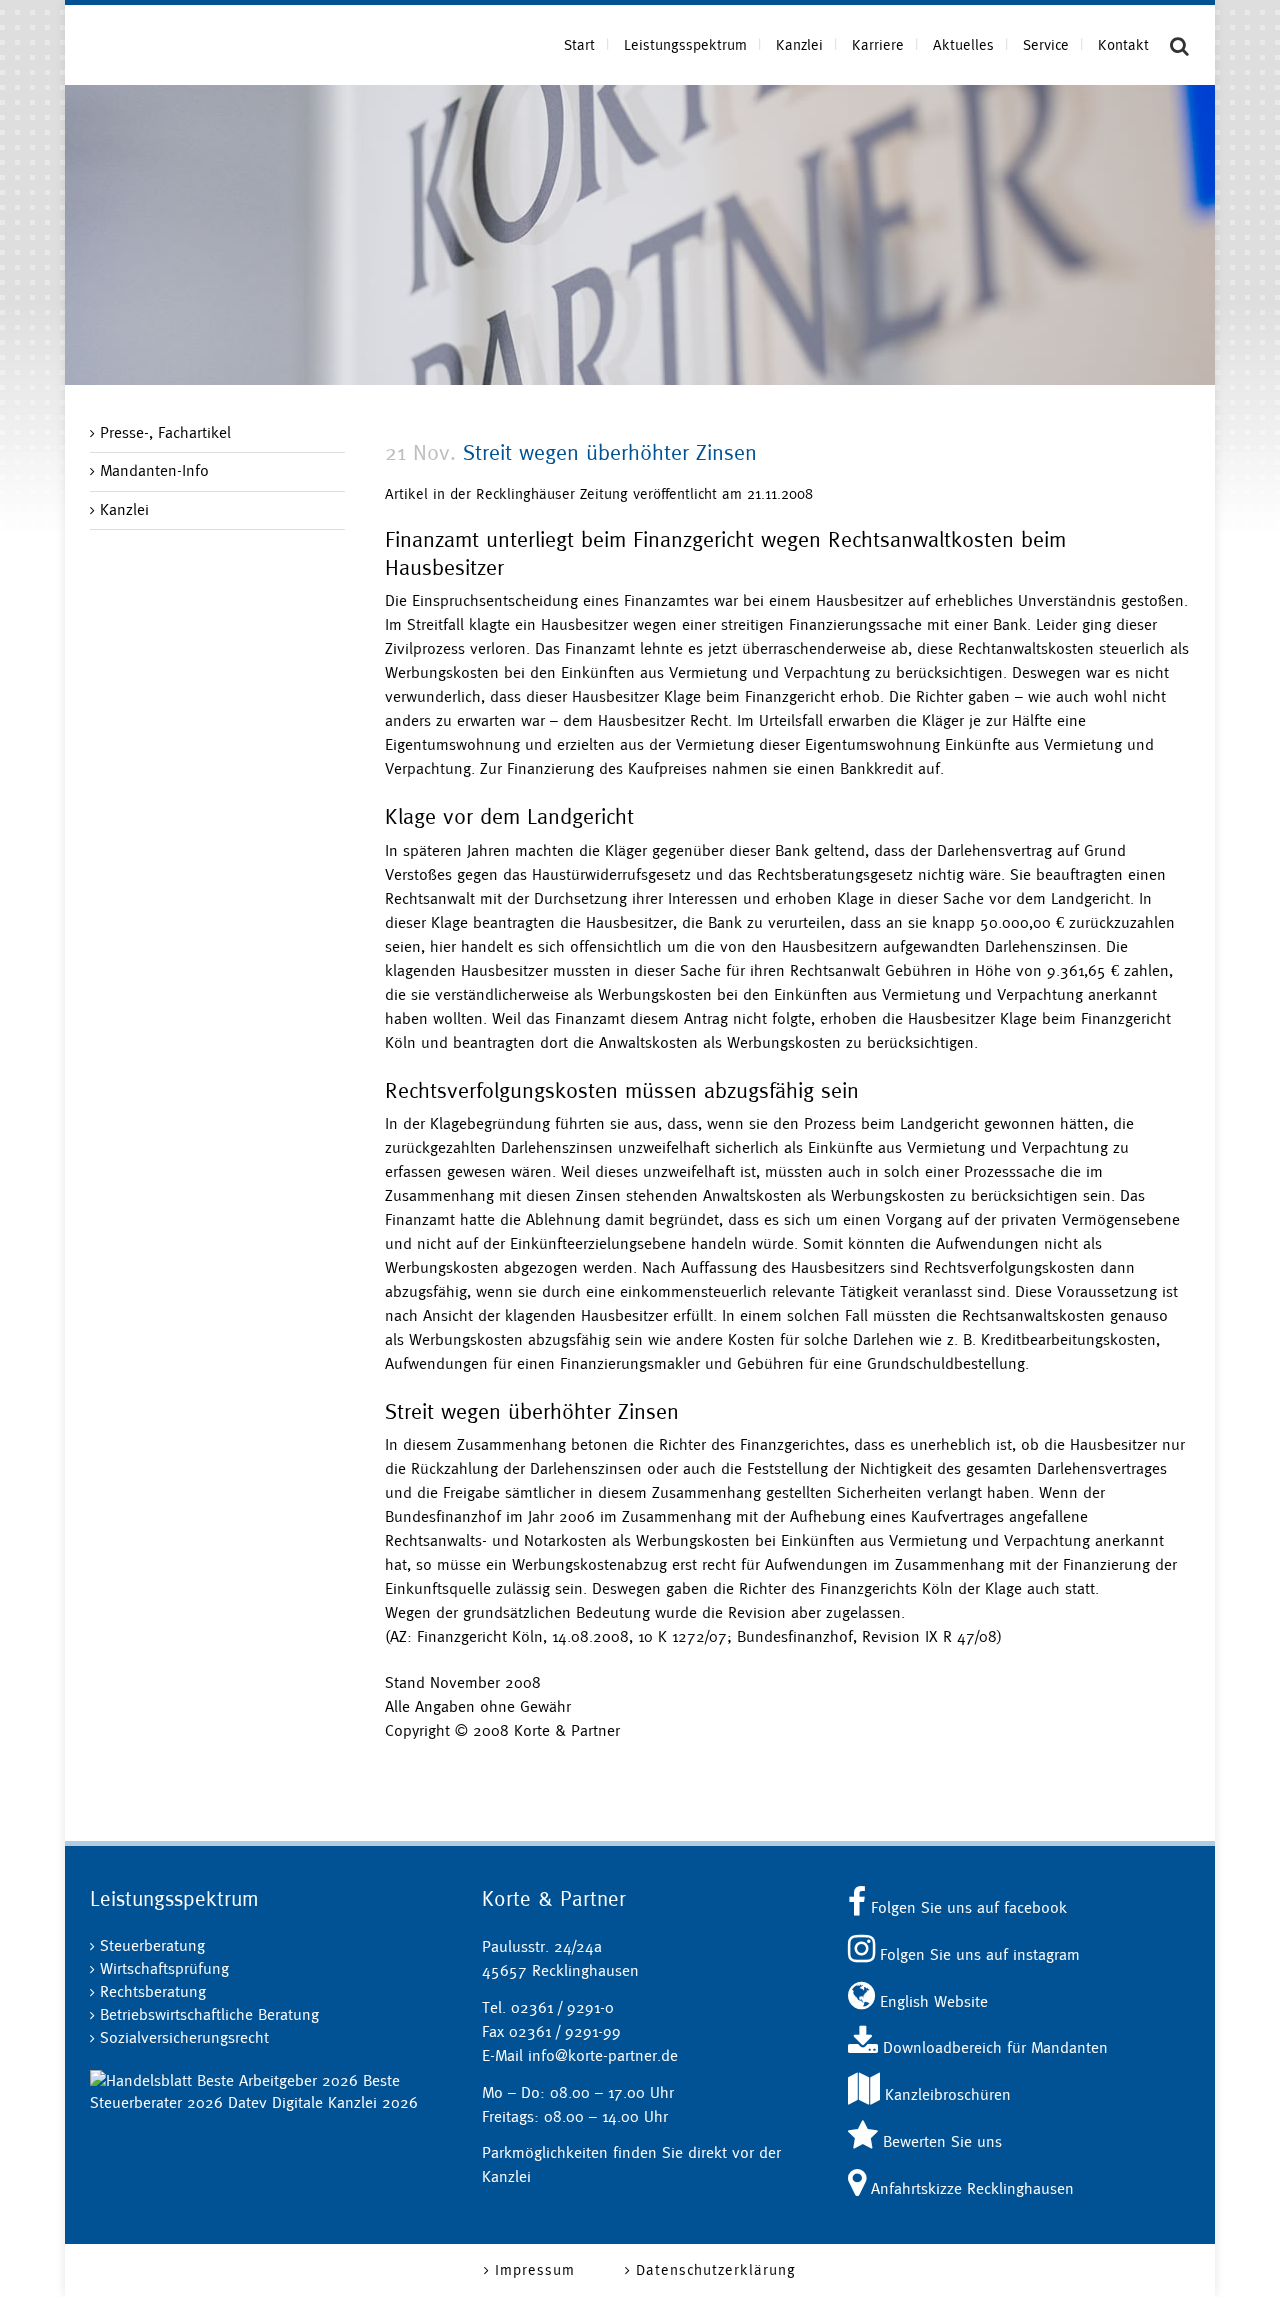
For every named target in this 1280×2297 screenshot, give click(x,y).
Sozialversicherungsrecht (184, 2037)
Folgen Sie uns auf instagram (977, 1954)
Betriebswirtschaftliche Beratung (209, 2014)
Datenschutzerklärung (716, 2269)
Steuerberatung (152, 1945)
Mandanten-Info (154, 470)
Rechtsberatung (153, 1991)
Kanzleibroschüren (945, 2094)
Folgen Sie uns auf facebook (966, 1907)
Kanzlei (124, 509)
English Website (931, 2001)
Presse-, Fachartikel (165, 432)
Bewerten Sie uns (940, 2141)
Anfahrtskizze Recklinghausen (970, 2188)
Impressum (535, 2269)
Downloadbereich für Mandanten (993, 2047)
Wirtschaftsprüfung (164, 1968)
